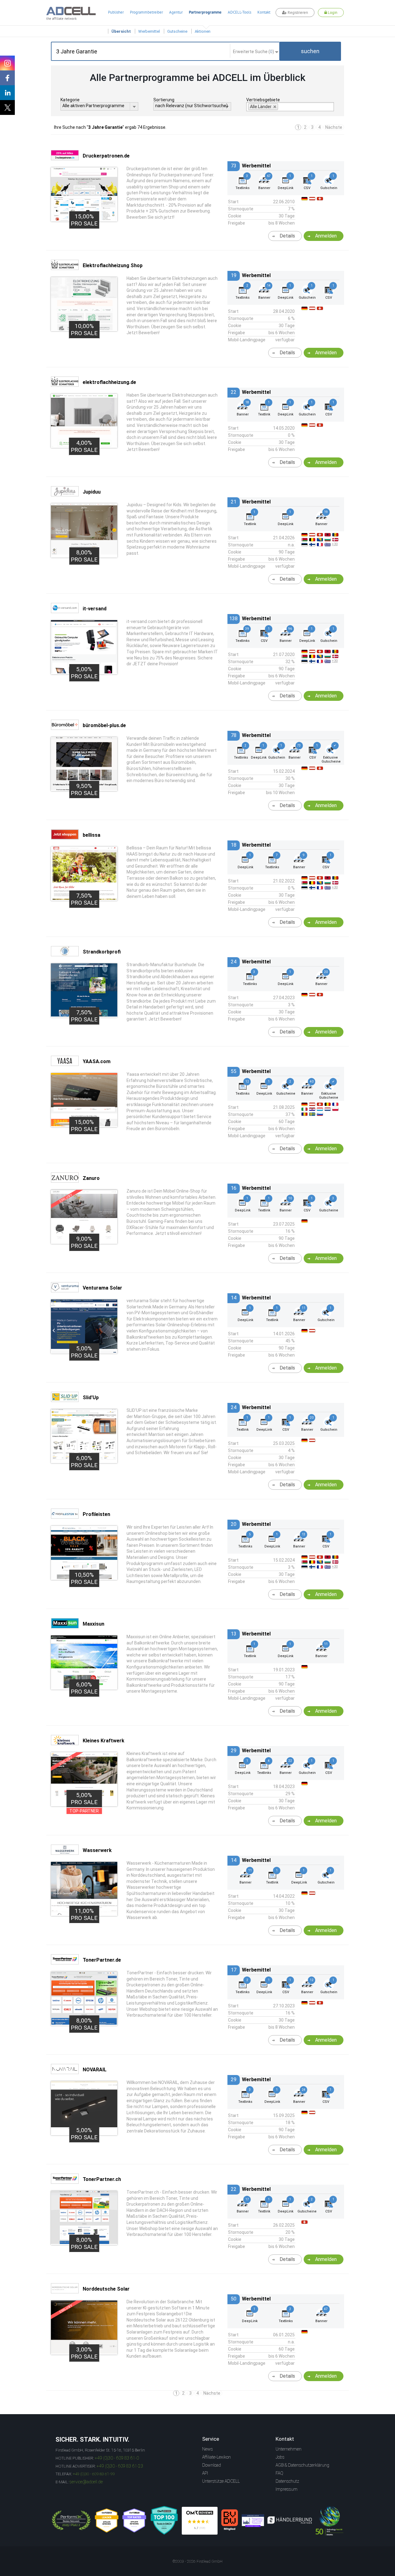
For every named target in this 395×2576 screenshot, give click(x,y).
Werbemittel (149, 31)
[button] (310, 51)
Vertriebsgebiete (263, 100)
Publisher (116, 12)
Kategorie (70, 100)
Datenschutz (287, 2481)
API (205, 2473)
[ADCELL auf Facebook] (7, 78)
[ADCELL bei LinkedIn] (7, 93)
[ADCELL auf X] (7, 107)
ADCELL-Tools (239, 12)
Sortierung (164, 100)
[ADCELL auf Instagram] (7, 63)
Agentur (176, 12)
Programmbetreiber (146, 12)
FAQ (279, 2473)
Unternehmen (289, 2449)
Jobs (280, 2457)
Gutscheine (177, 31)
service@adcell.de (86, 2482)
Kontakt (264, 12)
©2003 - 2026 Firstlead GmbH (197, 2561)
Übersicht (121, 31)
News (208, 2449)
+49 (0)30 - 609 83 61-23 (120, 2466)
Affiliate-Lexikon (216, 2457)
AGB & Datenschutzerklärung (302, 2465)
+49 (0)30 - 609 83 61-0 (117, 2458)
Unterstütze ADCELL (221, 2481)
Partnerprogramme (205, 12)
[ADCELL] (200, 2521)
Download (212, 2465)
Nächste (334, 127)
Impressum (287, 2489)
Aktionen (203, 31)
